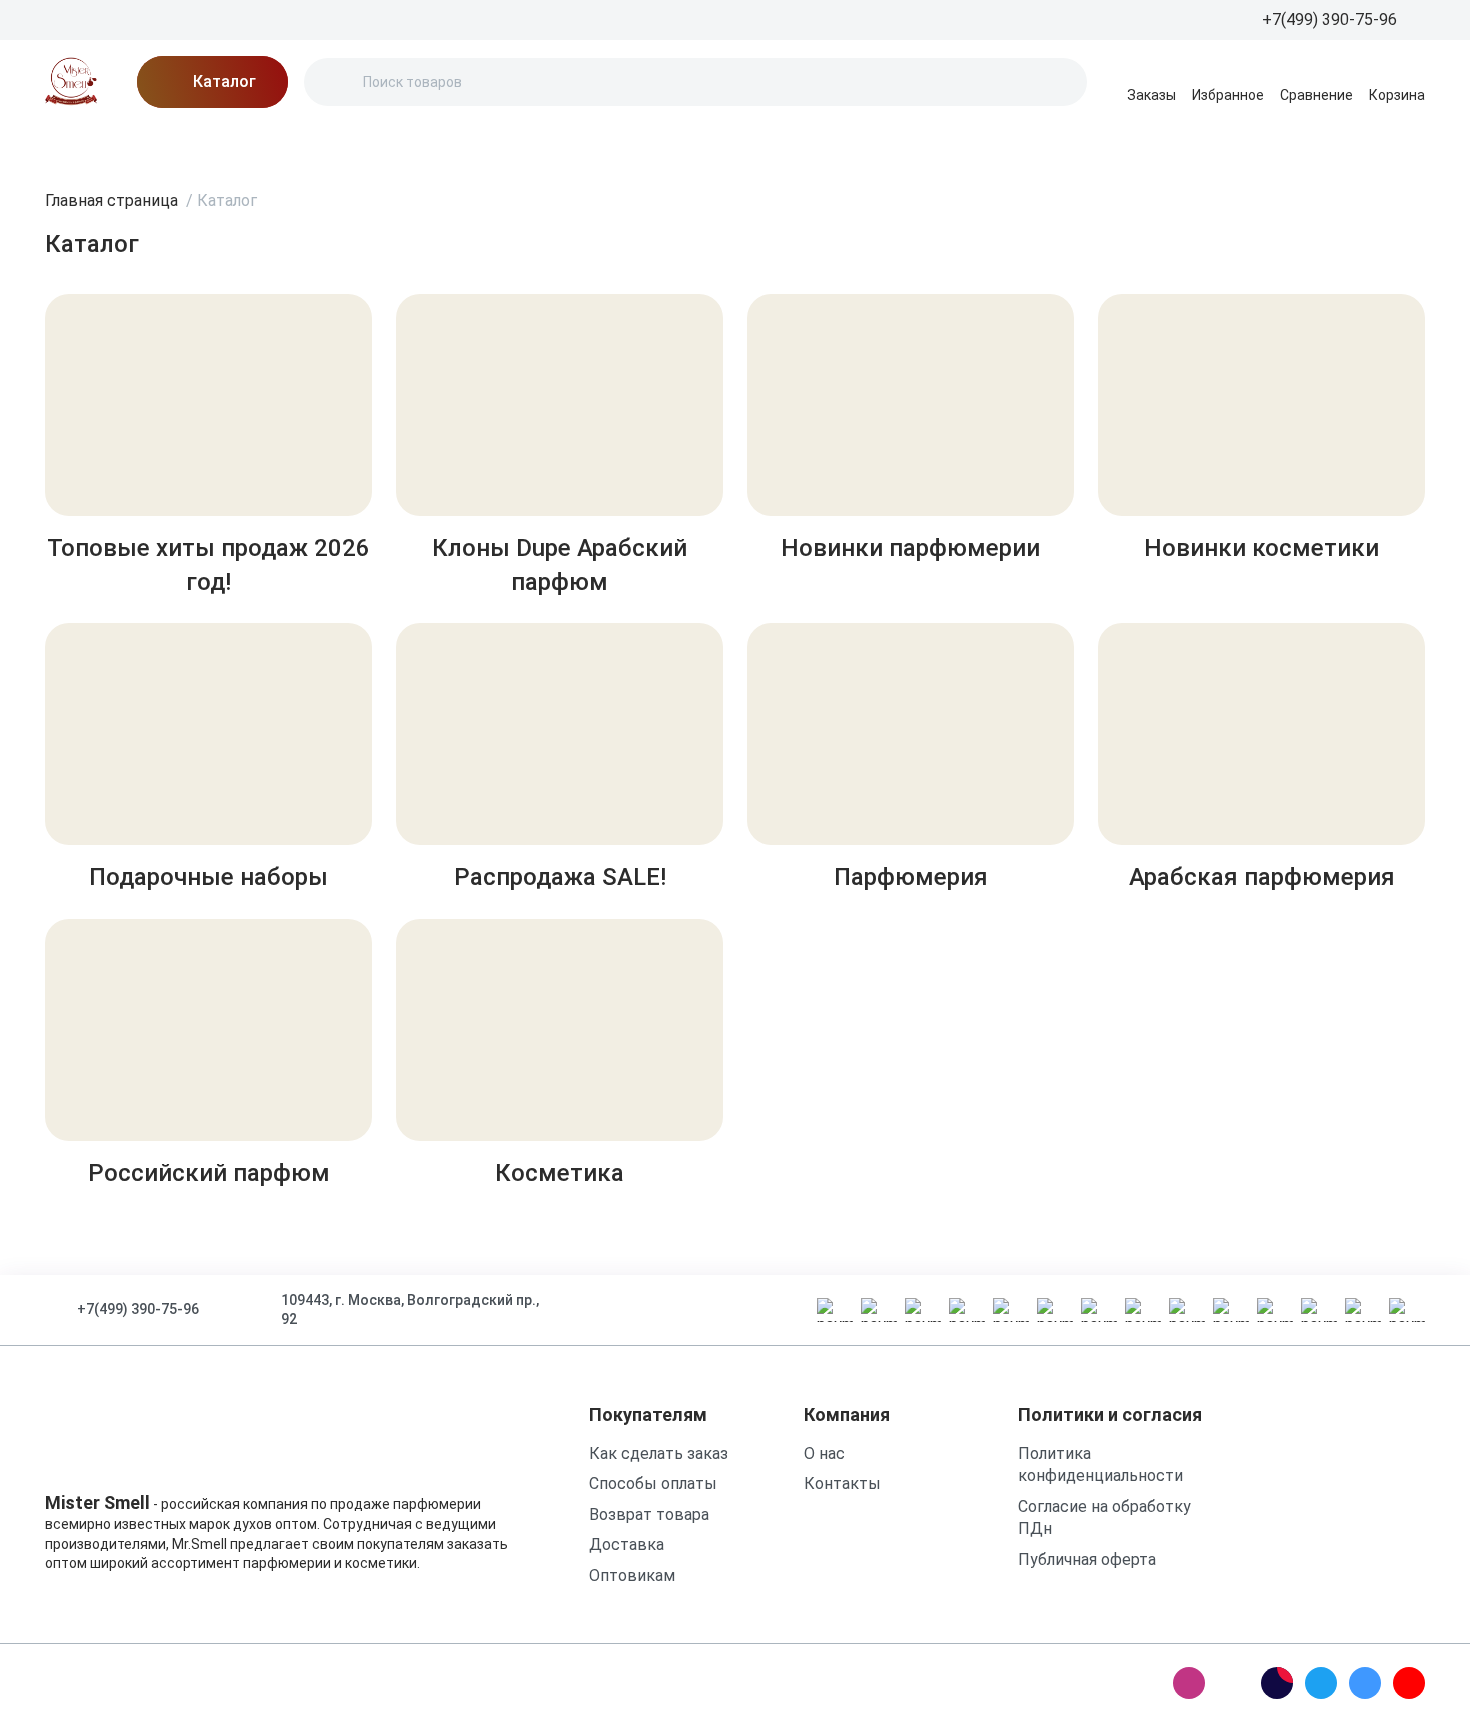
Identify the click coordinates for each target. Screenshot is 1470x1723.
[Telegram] (1321, 1683)
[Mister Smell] (71, 82)
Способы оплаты (653, 1483)
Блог (235, 144)
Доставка (397, 144)
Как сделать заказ (658, 1453)
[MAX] (1233, 1683)
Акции (161, 144)
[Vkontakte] (1365, 1683)
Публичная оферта (1087, 1559)
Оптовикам (632, 1575)
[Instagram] (1189, 1683)
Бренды (75, 144)
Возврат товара (649, 1514)
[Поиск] (336, 82)
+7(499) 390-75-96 (138, 1309)
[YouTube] (1409, 1683)
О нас (306, 144)
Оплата (496, 144)
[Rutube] (1277, 1683)
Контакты (595, 144)
